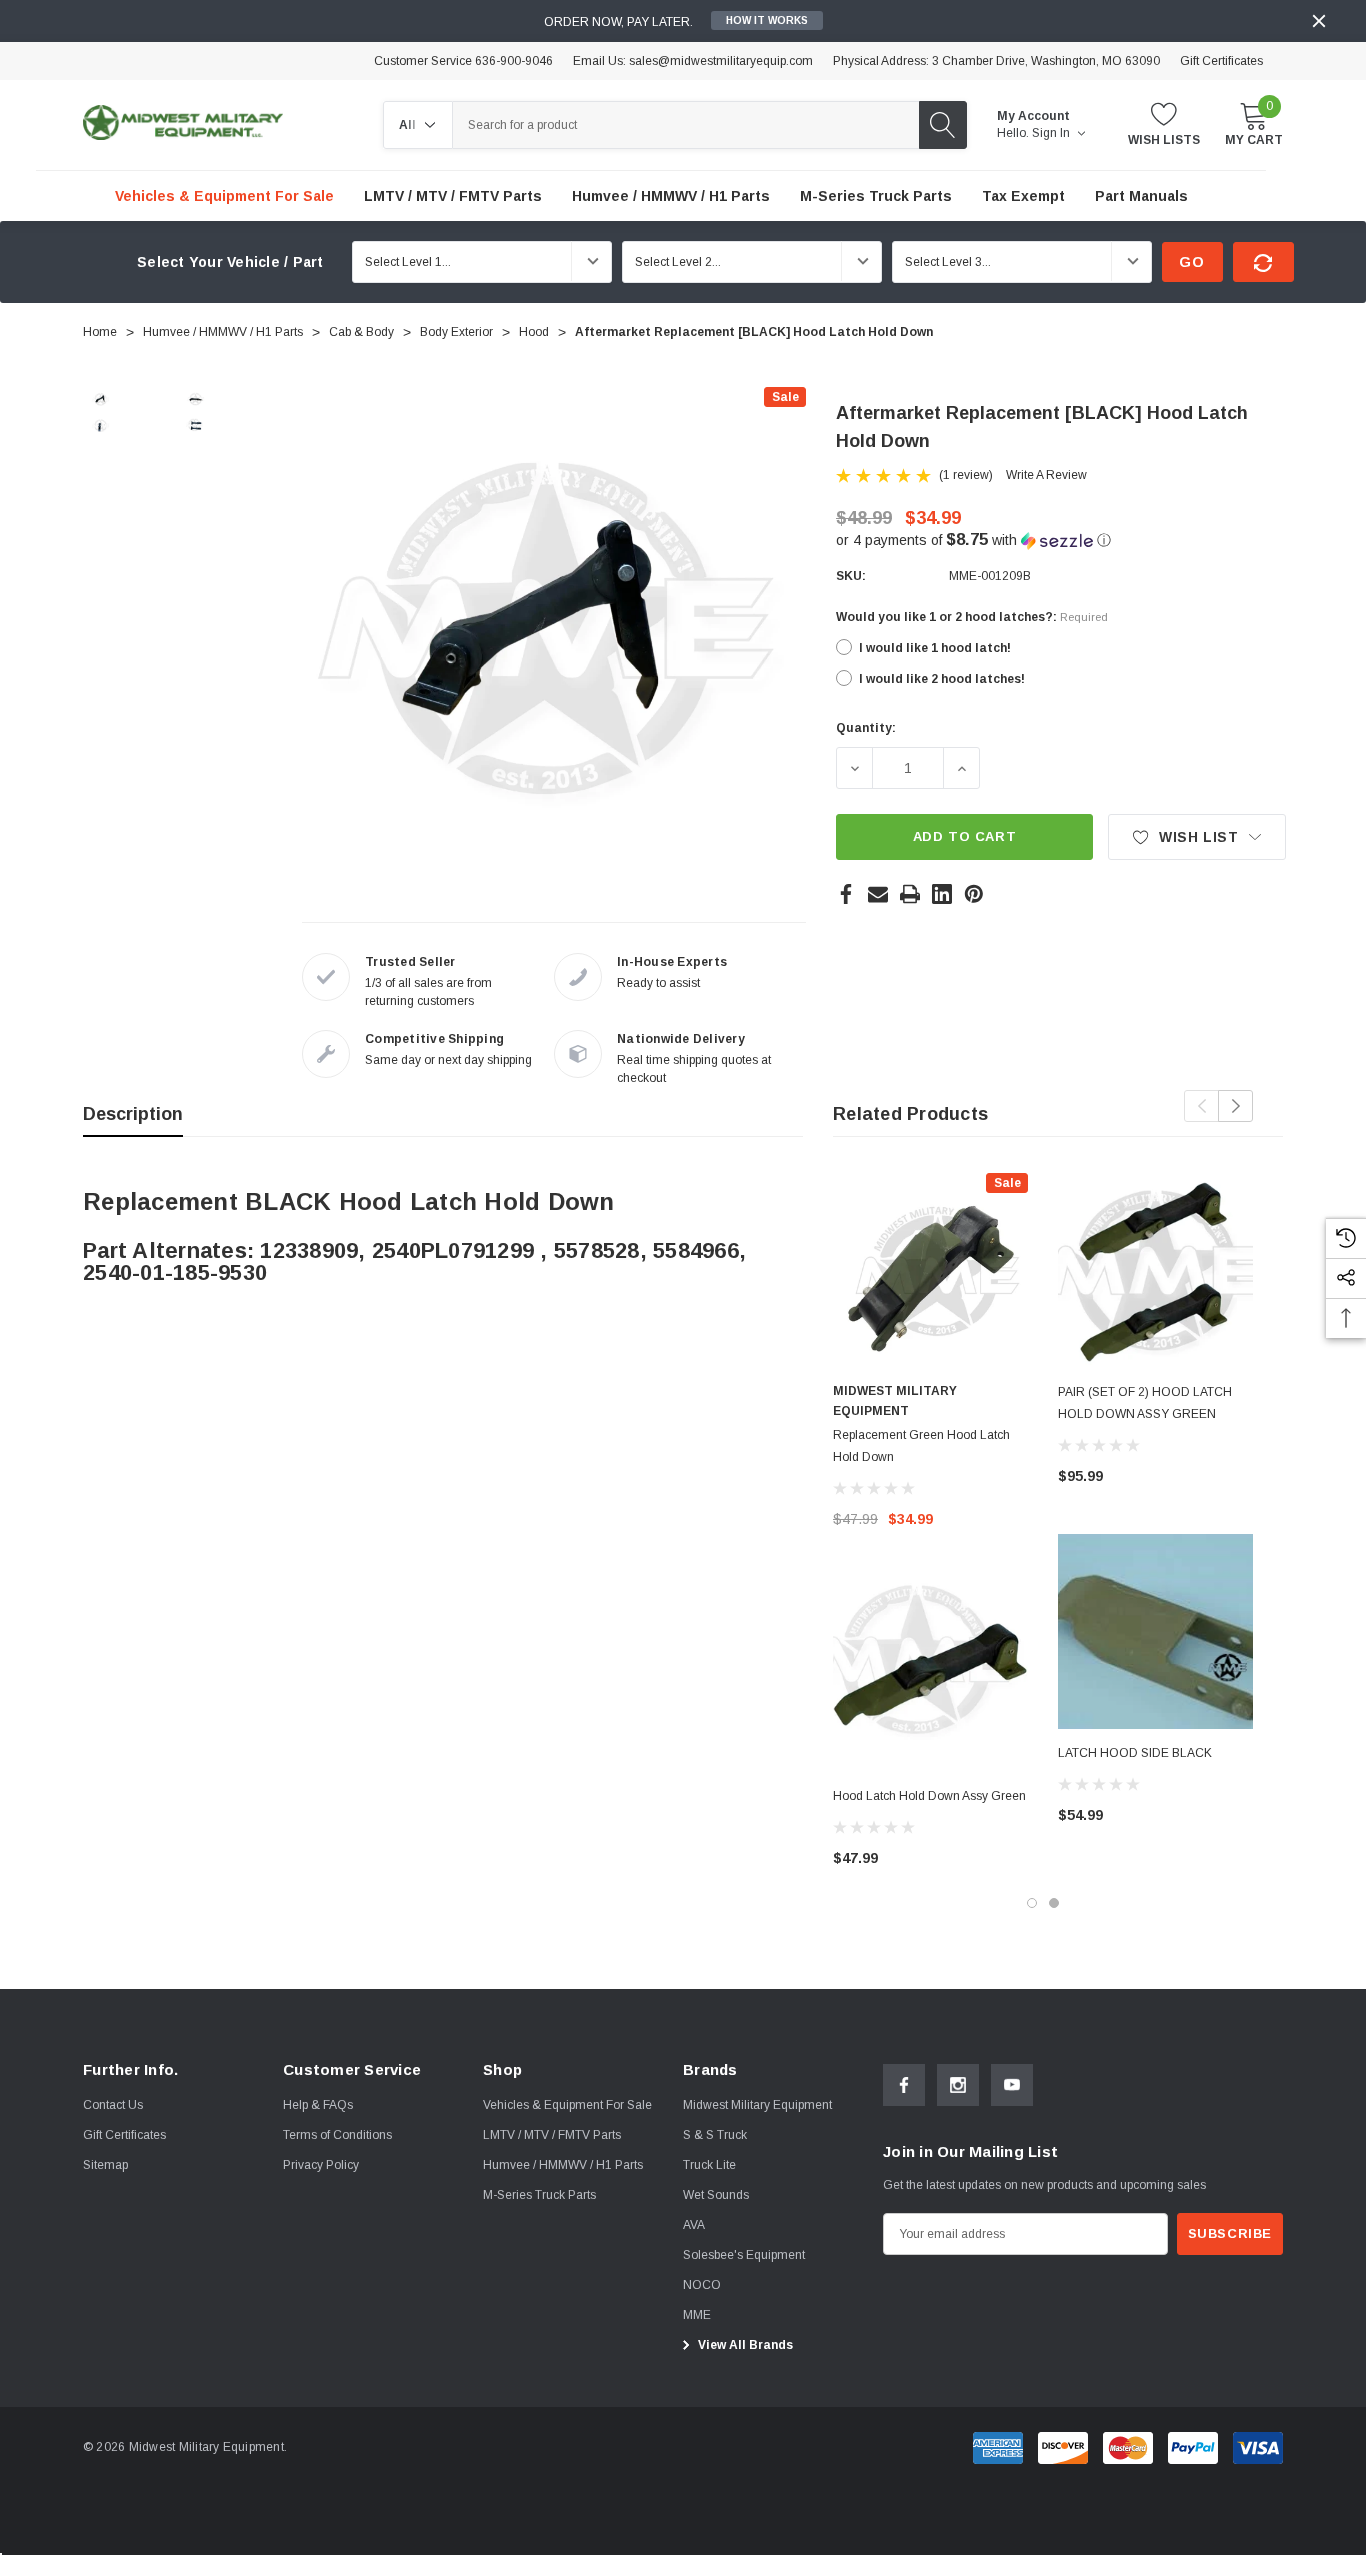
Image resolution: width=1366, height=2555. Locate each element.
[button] (1061, 540)
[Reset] (1263, 262)
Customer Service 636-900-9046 (463, 61)
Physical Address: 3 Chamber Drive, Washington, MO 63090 (996, 61)
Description (133, 1114)
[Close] (1319, 21)
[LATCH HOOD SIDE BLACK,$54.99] (1155, 1631)
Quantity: (866, 728)
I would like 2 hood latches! (942, 679)
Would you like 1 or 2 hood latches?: (972, 617)
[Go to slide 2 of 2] (1054, 1903)
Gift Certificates (1221, 61)
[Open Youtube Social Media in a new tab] (1012, 2085)
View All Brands (744, 2345)
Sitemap (105, 2165)
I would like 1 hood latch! (935, 648)
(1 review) (966, 475)
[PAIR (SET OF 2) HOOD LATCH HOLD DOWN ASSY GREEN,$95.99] (1155, 1270)
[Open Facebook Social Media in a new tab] (904, 2085)
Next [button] (1235, 1106)
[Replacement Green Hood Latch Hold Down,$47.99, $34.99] (930, 1270)
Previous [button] (1201, 1106)
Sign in (1052, 133)
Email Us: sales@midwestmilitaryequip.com (693, 61)
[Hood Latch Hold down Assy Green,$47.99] (930, 1674)
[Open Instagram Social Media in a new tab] (958, 2085)
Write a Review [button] (1046, 475)
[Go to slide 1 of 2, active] (1032, 1903)
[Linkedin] (942, 894)
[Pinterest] (974, 894)
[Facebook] (846, 894)
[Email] (878, 894)
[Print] (910, 894)
